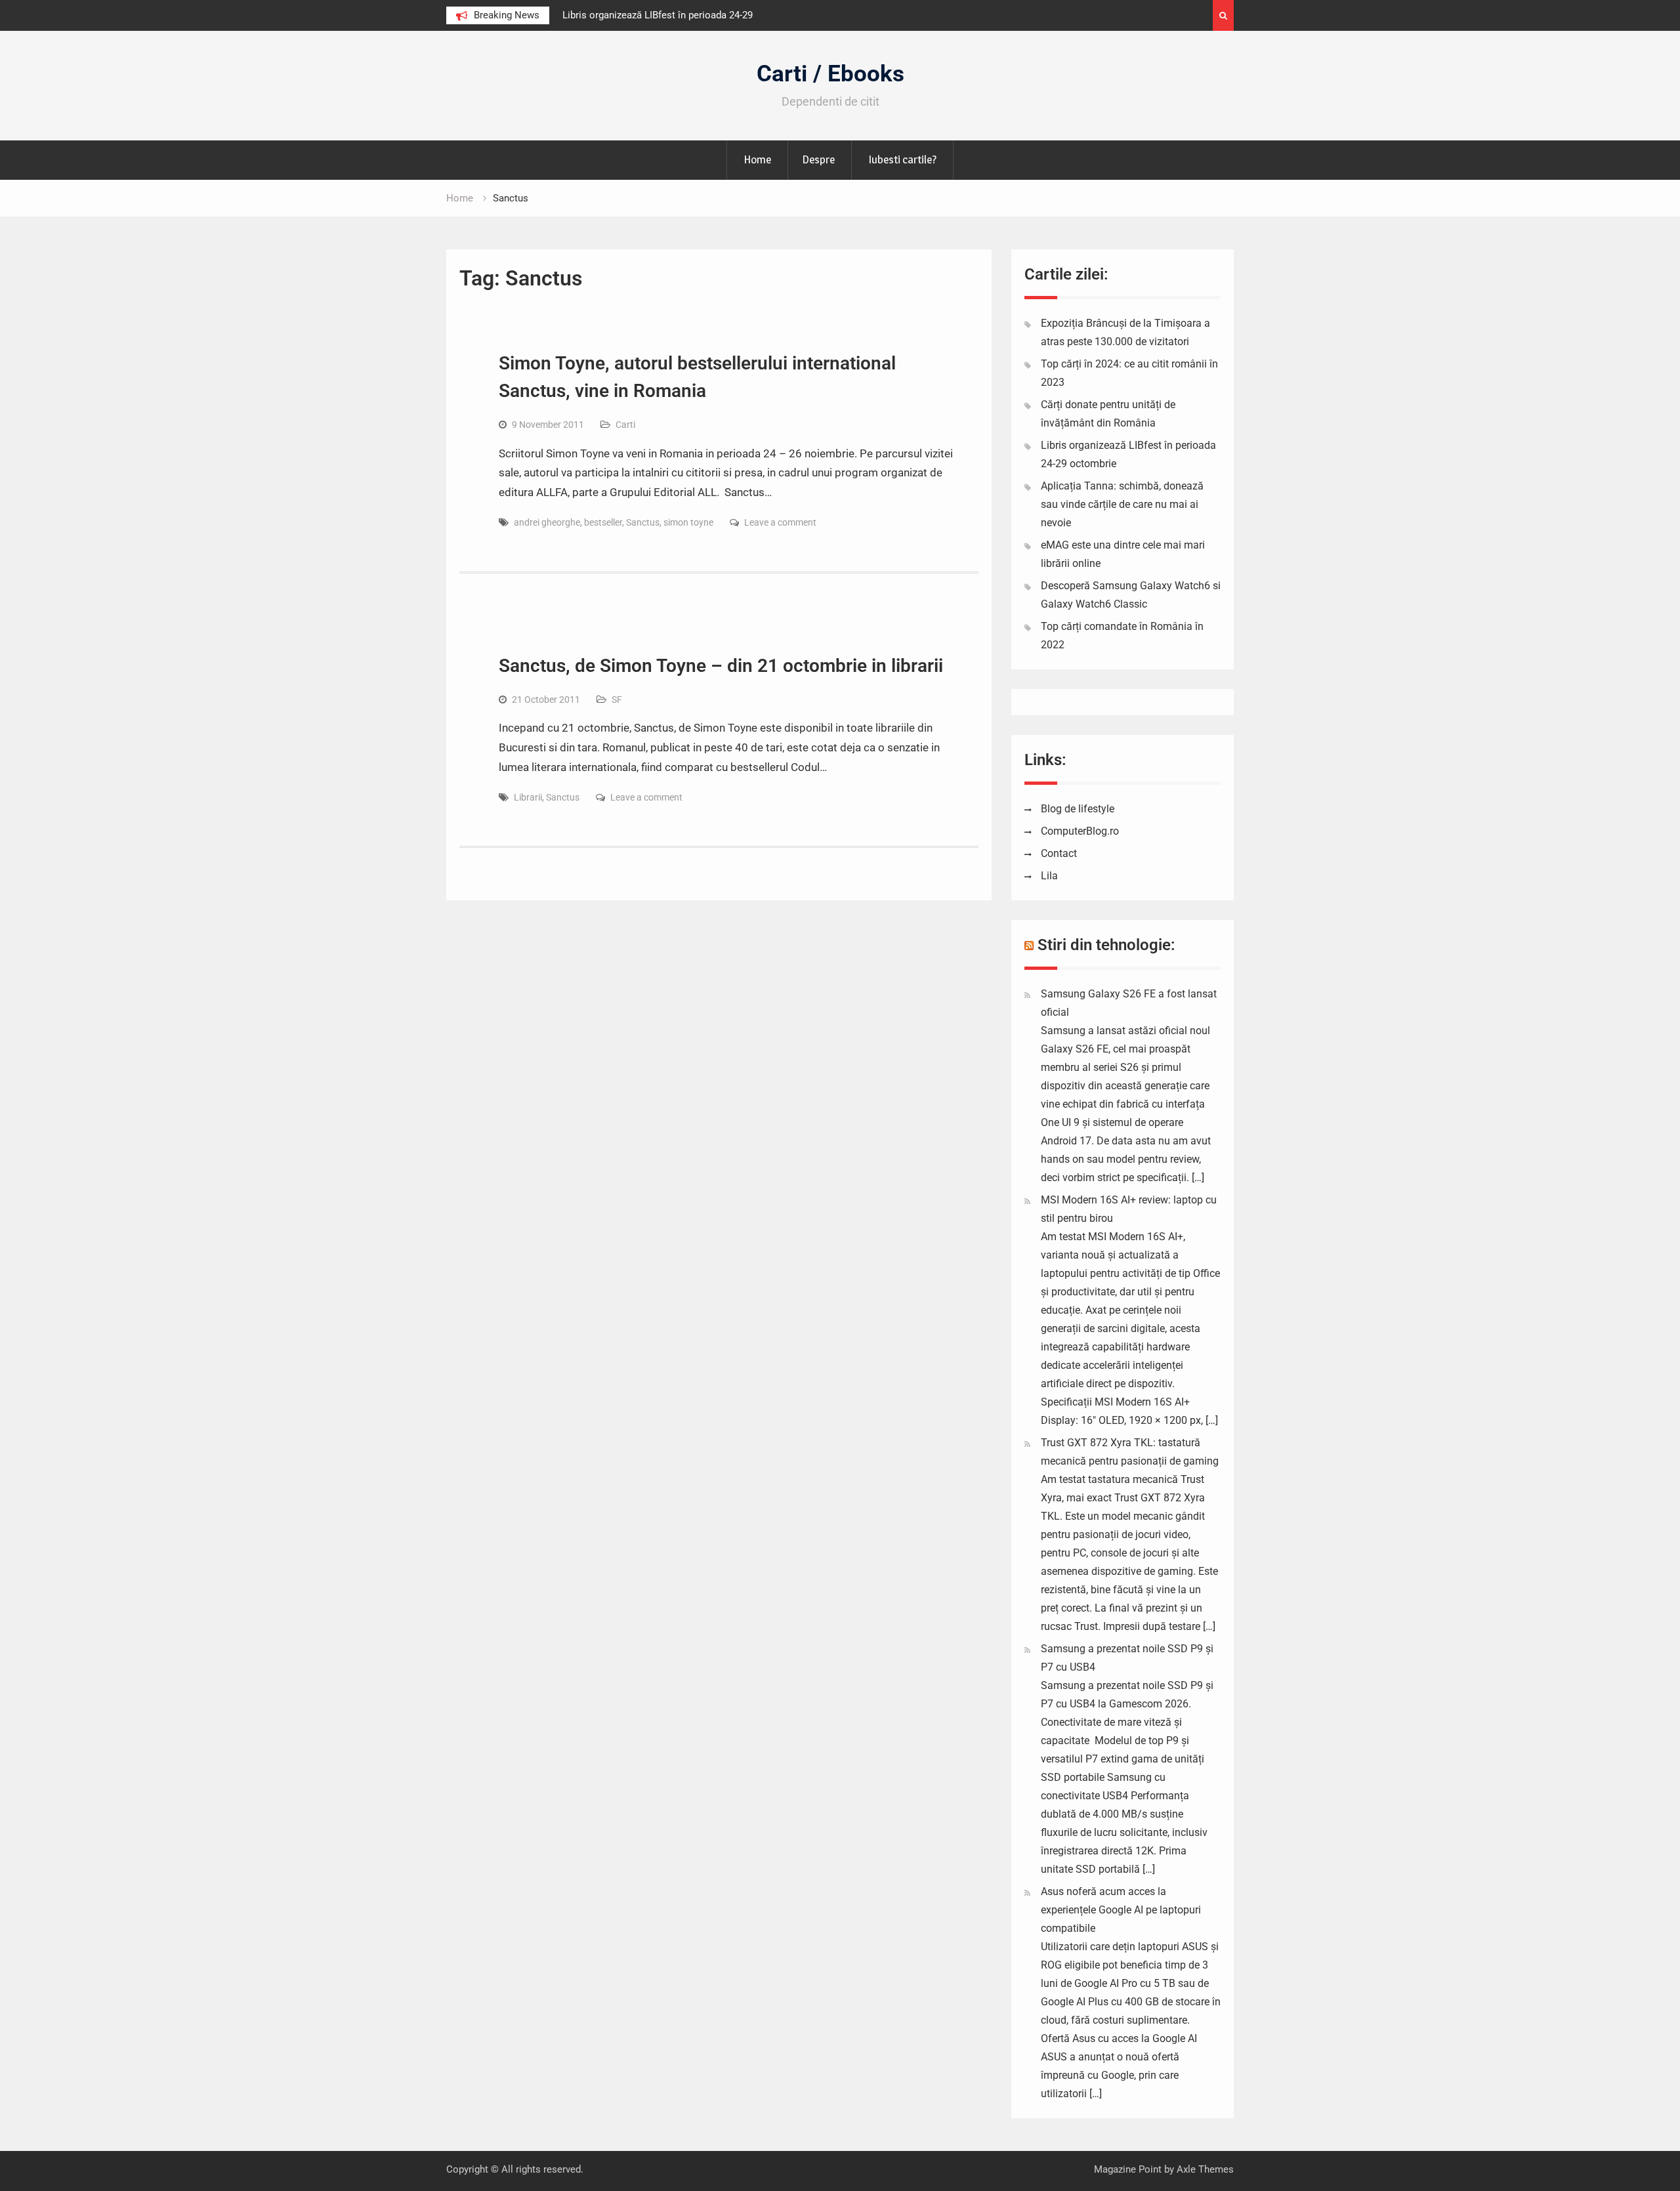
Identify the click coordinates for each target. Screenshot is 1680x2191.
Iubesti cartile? (902, 159)
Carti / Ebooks (830, 74)
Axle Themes (1205, 2169)
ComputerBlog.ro (1080, 831)
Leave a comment (780, 522)
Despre (818, 159)
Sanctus (643, 522)
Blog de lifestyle (1078, 809)
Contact (1059, 853)
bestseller (603, 522)
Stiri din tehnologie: (1106, 945)
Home (757, 159)
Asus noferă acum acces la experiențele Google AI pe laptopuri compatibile (1121, 1910)
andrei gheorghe (547, 522)
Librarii (528, 797)
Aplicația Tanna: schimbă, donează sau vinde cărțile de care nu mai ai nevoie (1122, 504)
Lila (1049, 876)
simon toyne (688, 522)
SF (617, 699)
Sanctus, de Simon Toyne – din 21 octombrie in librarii (721, 666)
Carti (625, 425)
